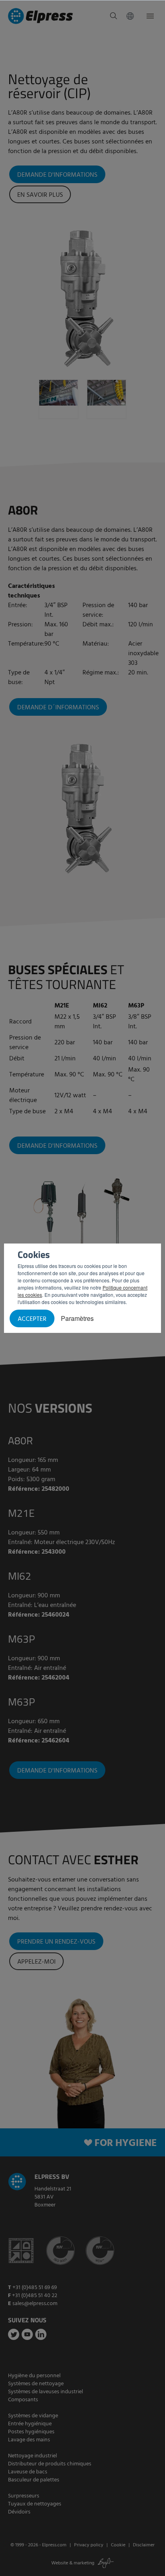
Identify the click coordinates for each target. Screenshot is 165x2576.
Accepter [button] (32, 1319)
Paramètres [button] (77, 1318)
